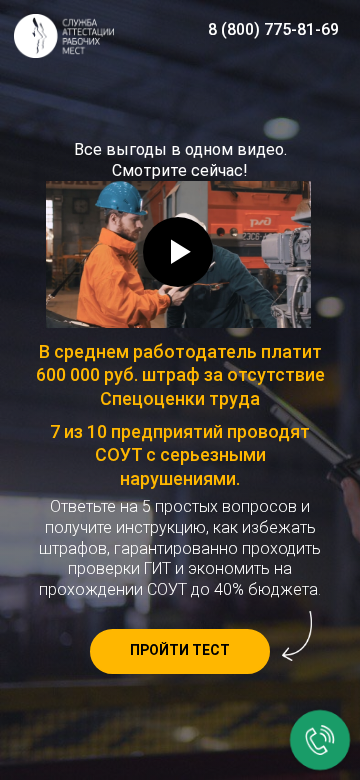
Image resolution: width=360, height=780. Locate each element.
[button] (180, 651)
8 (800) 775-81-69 (273, 29)
